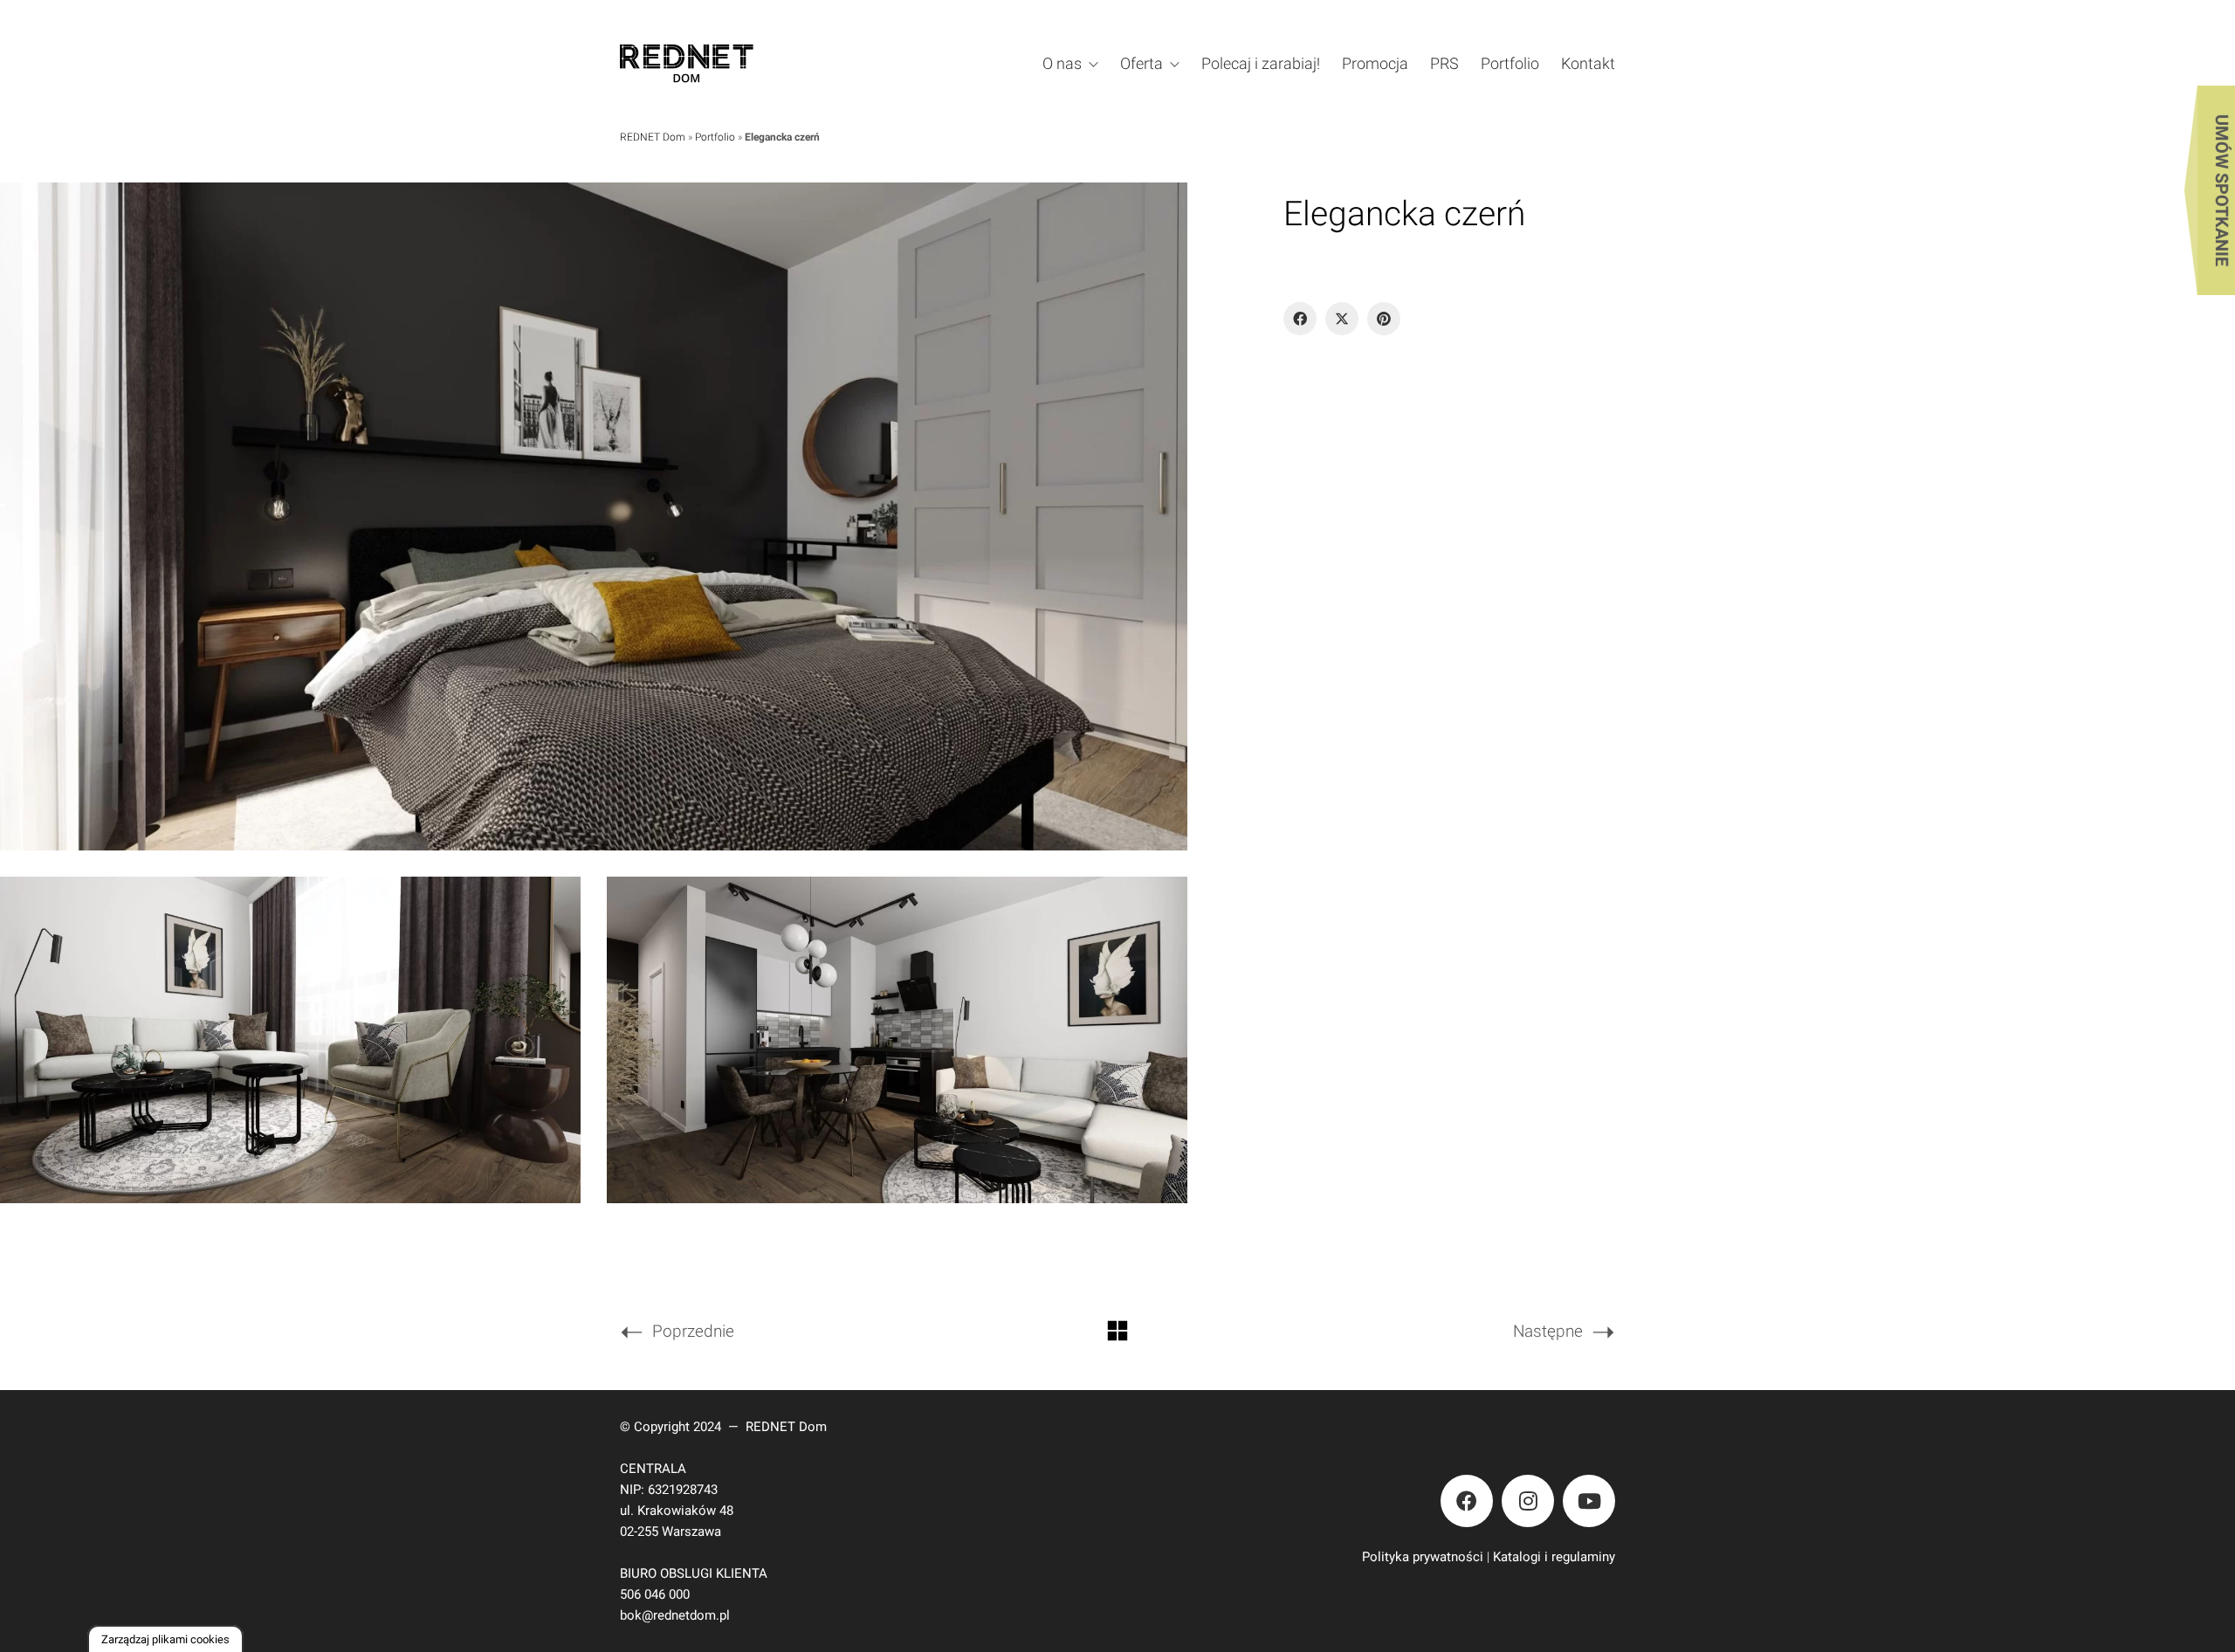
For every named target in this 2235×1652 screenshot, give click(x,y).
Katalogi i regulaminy (1554, 1557)
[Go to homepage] (711, 63)
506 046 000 (655, 1594)
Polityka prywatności (1423, 1557)
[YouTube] (1589, 1501)
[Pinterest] (1384, 319)
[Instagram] (1528, 1501)
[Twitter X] (1342, 319)
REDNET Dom (653, 137)
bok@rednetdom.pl (675, 1615)
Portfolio (715, 137)
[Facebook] (1300, 319)
